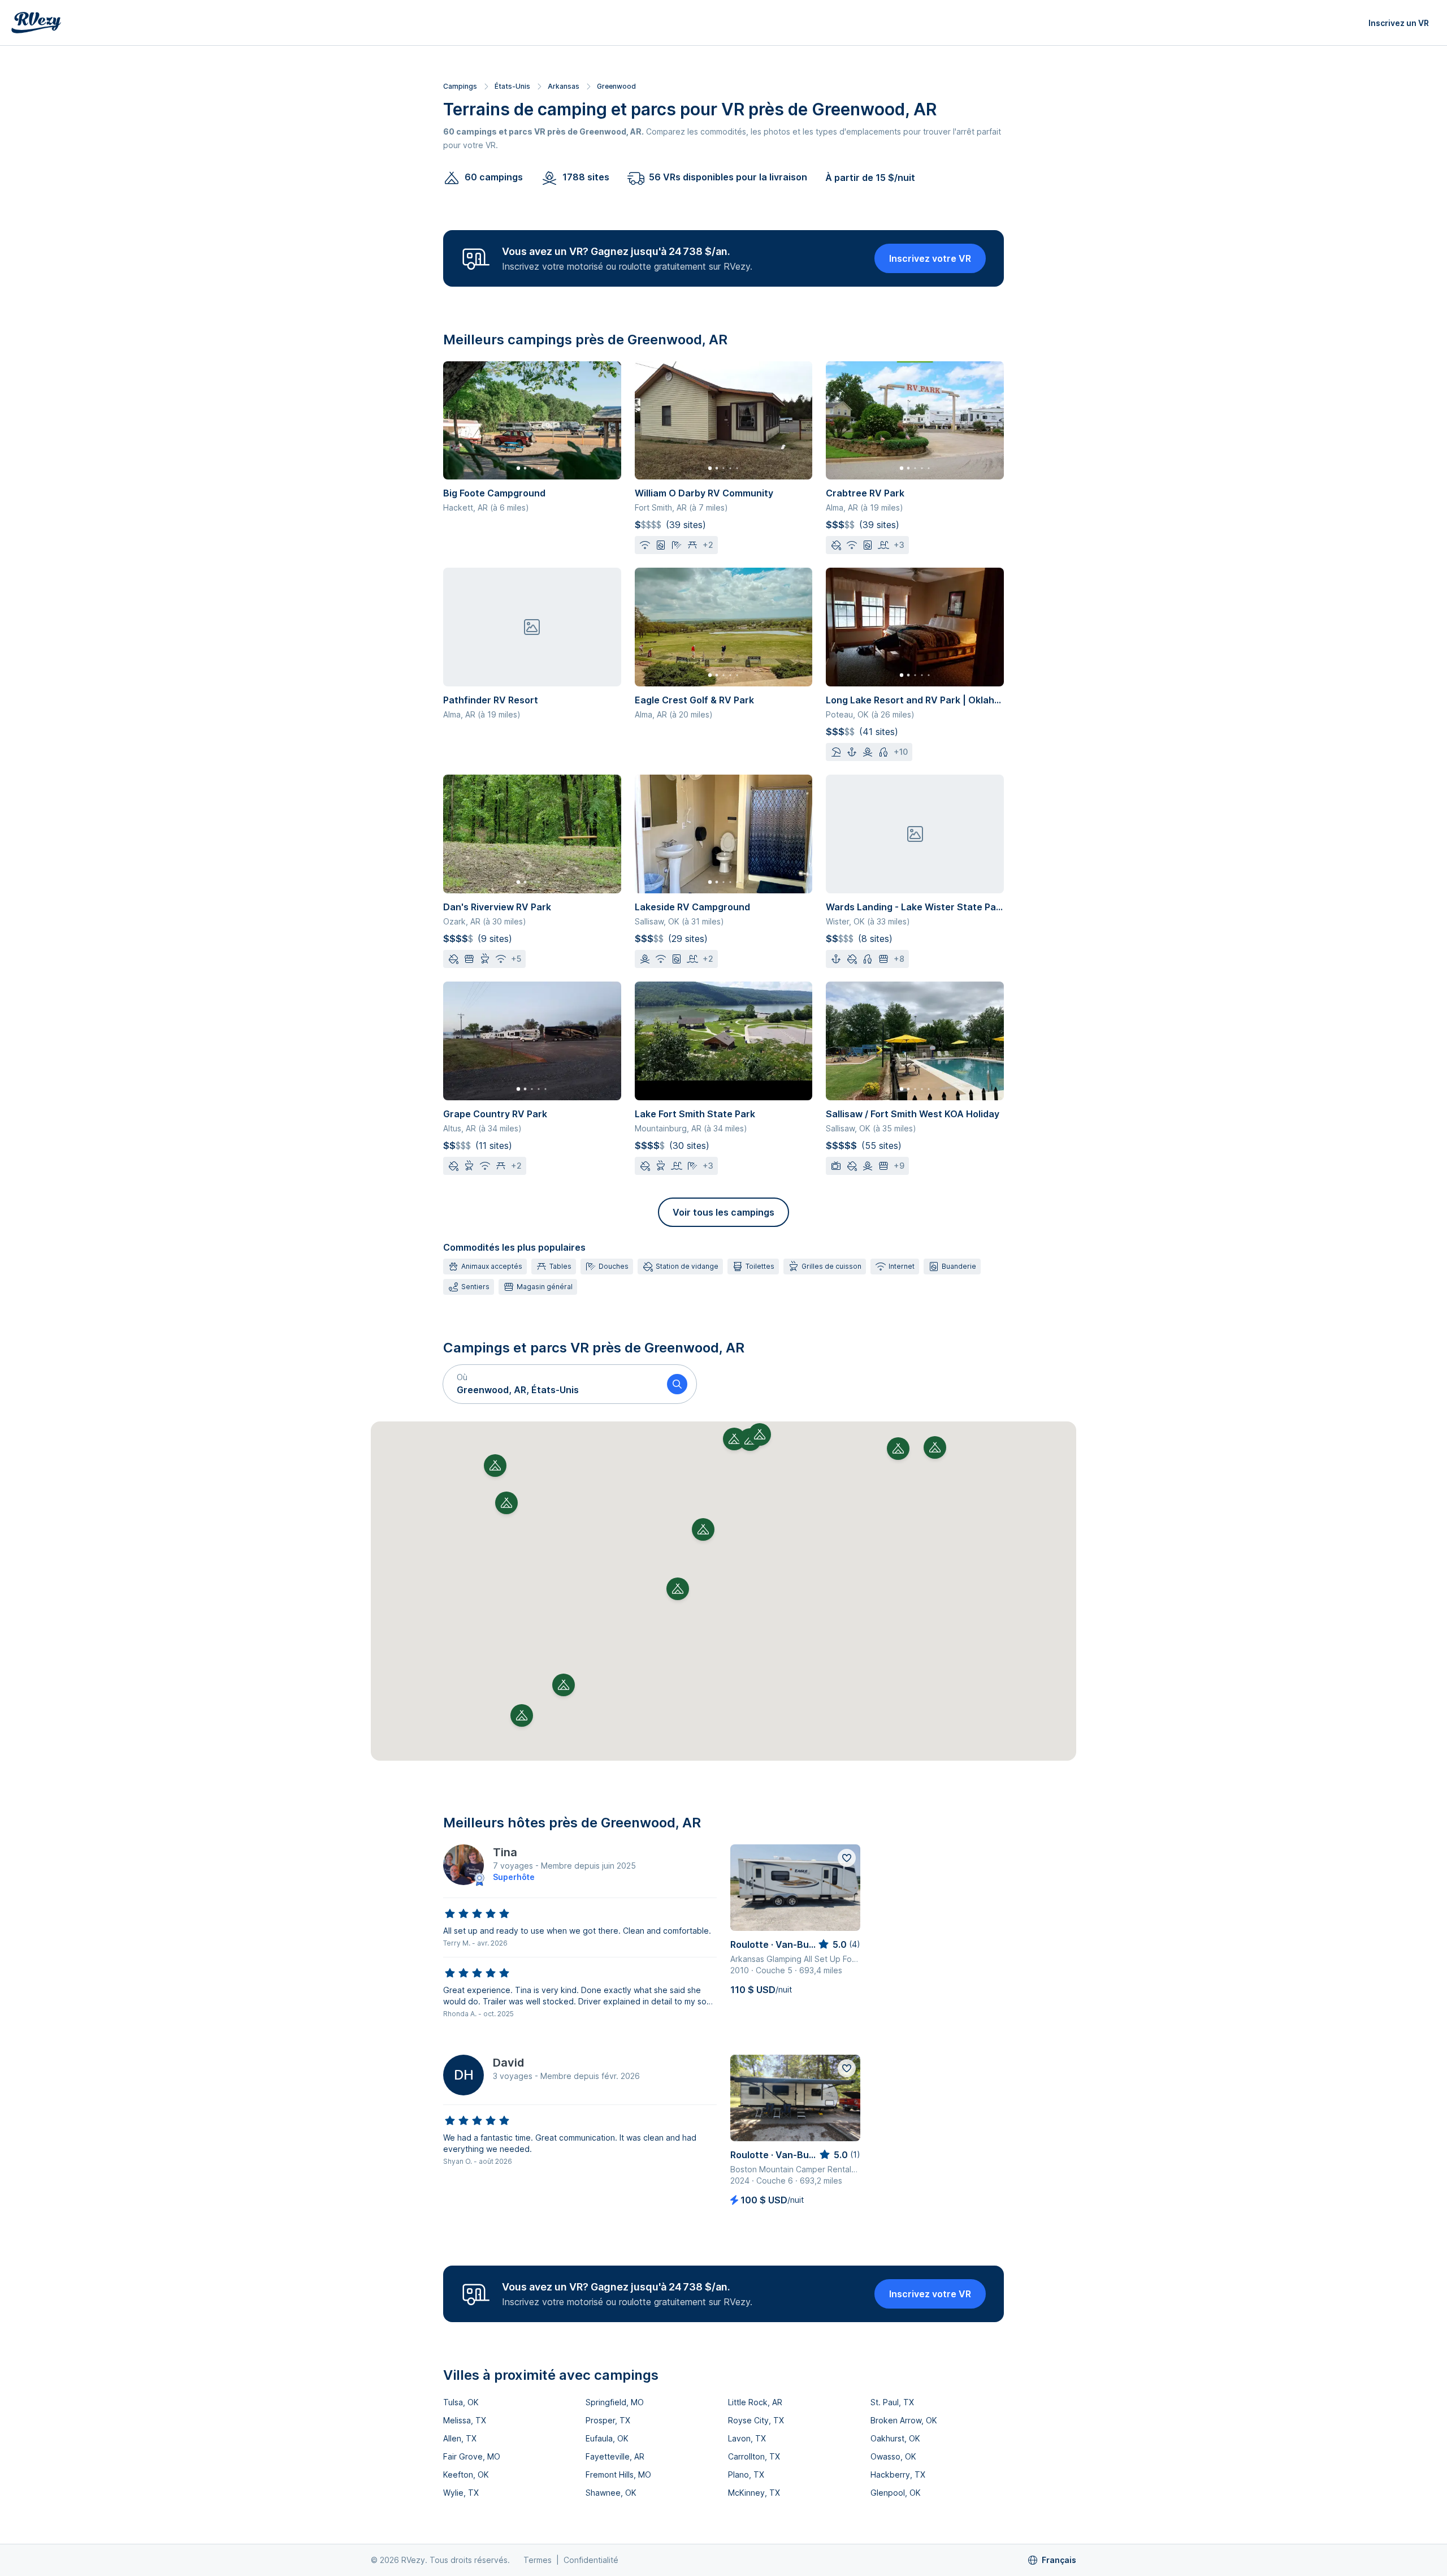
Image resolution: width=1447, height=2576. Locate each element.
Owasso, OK (893, 2456)
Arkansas (564, 86)
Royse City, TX (756, 2420)
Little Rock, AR (755, 2402)
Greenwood (616, 86)
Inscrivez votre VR (930, 258)
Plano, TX (746, 2475)
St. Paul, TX (892, 2402)
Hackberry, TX (898, 2475)
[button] (551, 1384)
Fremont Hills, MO (618, 2475)
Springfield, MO (615, 2402)
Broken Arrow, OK (904, 2420)
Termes (538, 2560)
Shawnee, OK (611, 2493)
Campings (460, 86)
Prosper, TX (608, 2420)
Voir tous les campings (723, 1212)
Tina (505, 1852)
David (508, 2063)
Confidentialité (591, 2560)
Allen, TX (460, 2438)
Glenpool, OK (896, 2493)
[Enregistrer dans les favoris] (847, 1858)
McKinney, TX (754, 2493)
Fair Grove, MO (472, 2456)
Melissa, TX (465, 2420)
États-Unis (512, 86)
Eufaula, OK (607, 2438)
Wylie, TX (461, 2493)
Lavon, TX (747, 2438)
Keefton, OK (466, 2475)
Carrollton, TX (754, 2456)
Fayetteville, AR (615, 2456)
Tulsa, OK (461, 2402)
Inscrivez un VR (1399, 23)
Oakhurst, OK (895, 2438)
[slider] (477, 1914)
